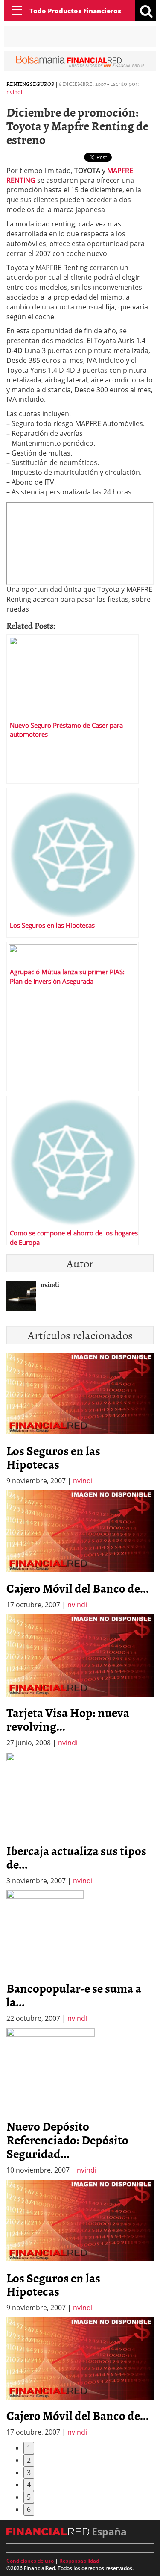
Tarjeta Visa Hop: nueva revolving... (68, 1719)
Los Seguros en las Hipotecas (53, 1457)
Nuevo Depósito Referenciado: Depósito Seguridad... (67, 2140)
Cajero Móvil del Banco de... (78, 1588)
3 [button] (29, 2473)
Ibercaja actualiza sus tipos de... (76, 1857)
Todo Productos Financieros (75, 11)
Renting (18, 84)
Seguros (42, 84)
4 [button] (29, 2485)
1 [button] (29, 2448)
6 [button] (29, 2509)
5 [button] (29, 2497)
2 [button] (29, 2460)
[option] (80, 1550)
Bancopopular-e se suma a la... (74, 1995)
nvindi (14, 92)
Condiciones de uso (30, 2561)
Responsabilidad (79, 2561)
